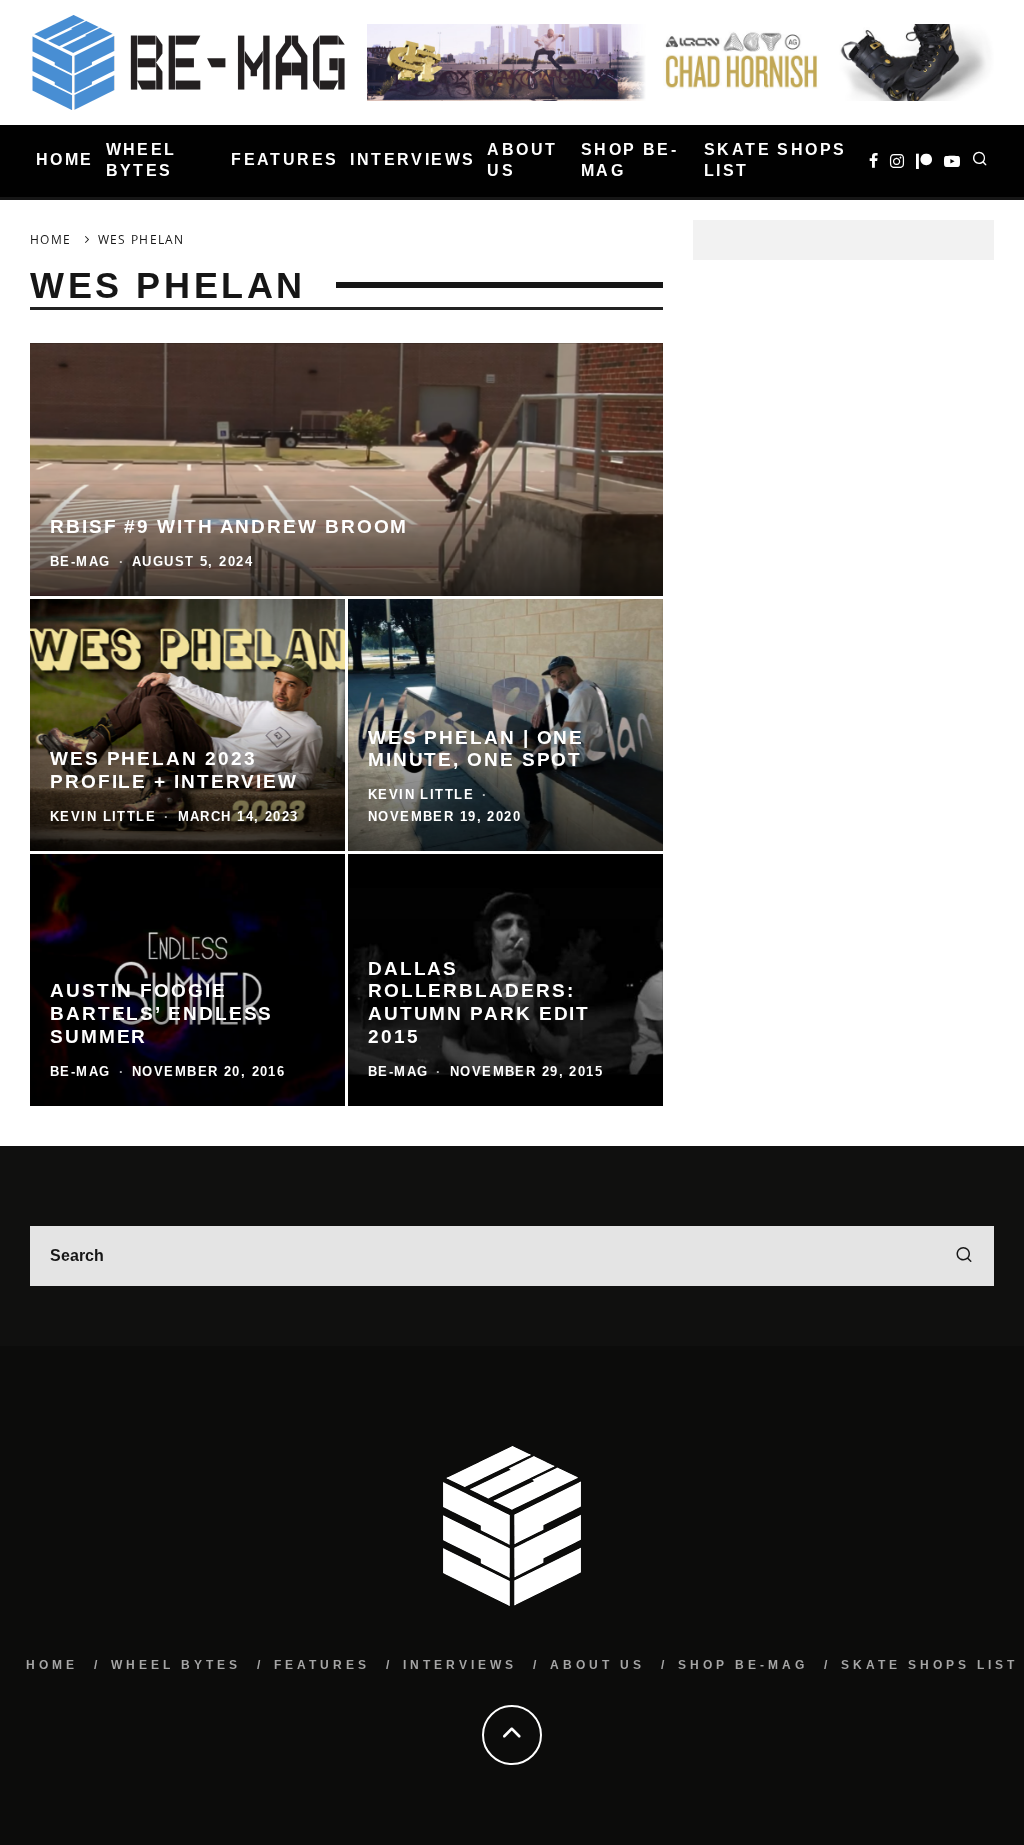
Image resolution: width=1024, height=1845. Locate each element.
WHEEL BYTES (141, 160)
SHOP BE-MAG (629, 160)
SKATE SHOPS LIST (775, 160)
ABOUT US (522, 160)
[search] (964, 1256)
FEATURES (284, 159)
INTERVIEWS (412, 159)
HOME (65, 159)
